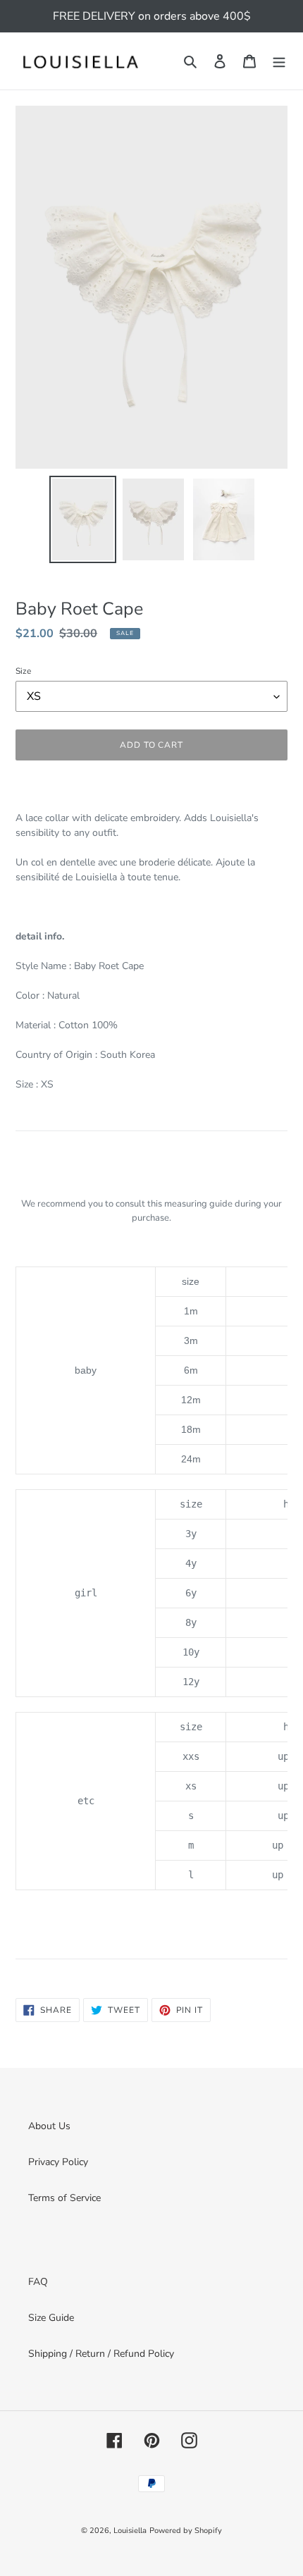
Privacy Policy (58, 2162)
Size (23, 671)
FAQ (38, 2282)
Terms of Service (64, 2198)
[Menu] (279, 61)
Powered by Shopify (186, 2531)
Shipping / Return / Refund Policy (101, 2354)
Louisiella (130, 2531)
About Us (49, 2126)
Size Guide (51, 2318)
